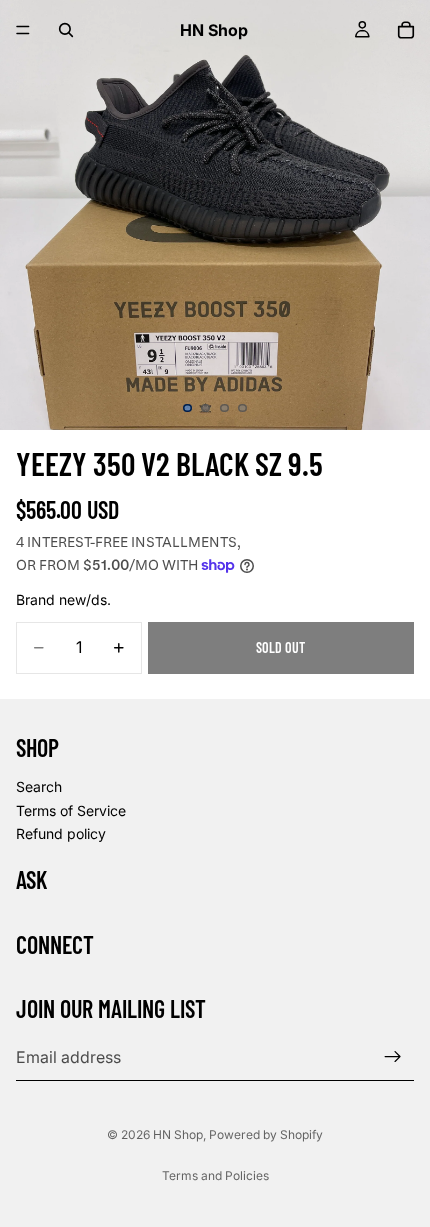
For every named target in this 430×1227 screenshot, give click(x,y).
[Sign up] (393, 1057)
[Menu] (23, 30)
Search (39, 786)
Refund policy (61, 833)
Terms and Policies (215, 1175)
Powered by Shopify (266, 1134)
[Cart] (406, 30)
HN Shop (178, 1134)
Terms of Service (71, 809)
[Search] (66, 30)
